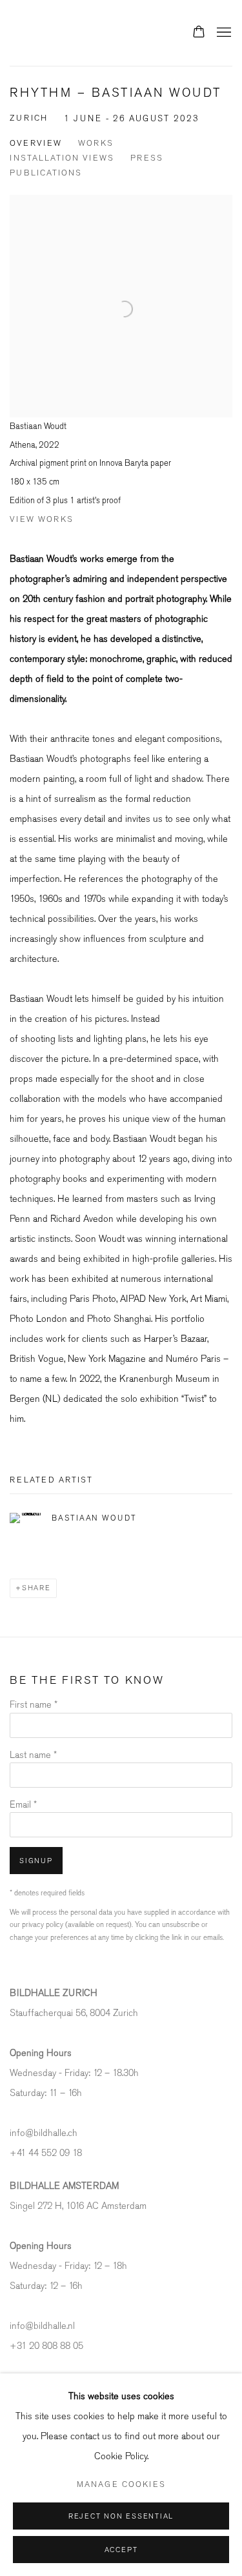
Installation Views (62, 158)
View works (42, 519)
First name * (34, 1705)
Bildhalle (74, 33)
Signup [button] (36, 1861)
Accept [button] (121, 2550)
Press (147, 158)
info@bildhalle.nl (42, 2326)
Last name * (33, 1755)
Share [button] (36, 1588)
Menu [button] (223, 33)
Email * (23, 1805)
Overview (36, 143)
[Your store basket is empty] (199, 33)
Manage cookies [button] (121, 2484)
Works (96, 143)
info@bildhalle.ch (44, 2133)
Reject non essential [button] (121, 2516)
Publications (46, 173)
